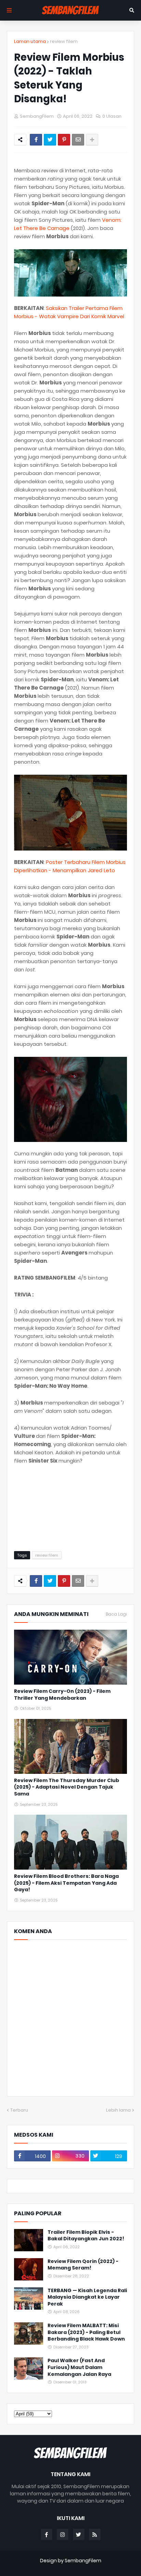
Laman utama (30, 41)
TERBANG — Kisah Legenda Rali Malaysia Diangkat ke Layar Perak (87, 2297)
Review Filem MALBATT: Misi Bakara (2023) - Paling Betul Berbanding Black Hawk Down (86, 2332)
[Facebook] (36, 140)
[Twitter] (50, 140)
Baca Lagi (116, 1614)
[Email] (78, 140)
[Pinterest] (64, 140)
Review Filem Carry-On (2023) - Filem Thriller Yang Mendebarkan (62, 1695)
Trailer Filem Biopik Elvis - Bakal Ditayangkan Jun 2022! (86, 2236)
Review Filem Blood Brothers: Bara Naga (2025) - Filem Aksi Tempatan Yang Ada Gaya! (66, 1883)
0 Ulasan (112, 116)
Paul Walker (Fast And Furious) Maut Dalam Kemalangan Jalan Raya (79, 2367)
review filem (64, 41)
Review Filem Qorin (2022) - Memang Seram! (83, 2265)
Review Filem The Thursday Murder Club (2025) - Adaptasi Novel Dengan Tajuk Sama (67, 1787)
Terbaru (19, 2110)
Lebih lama (118, 2110)
